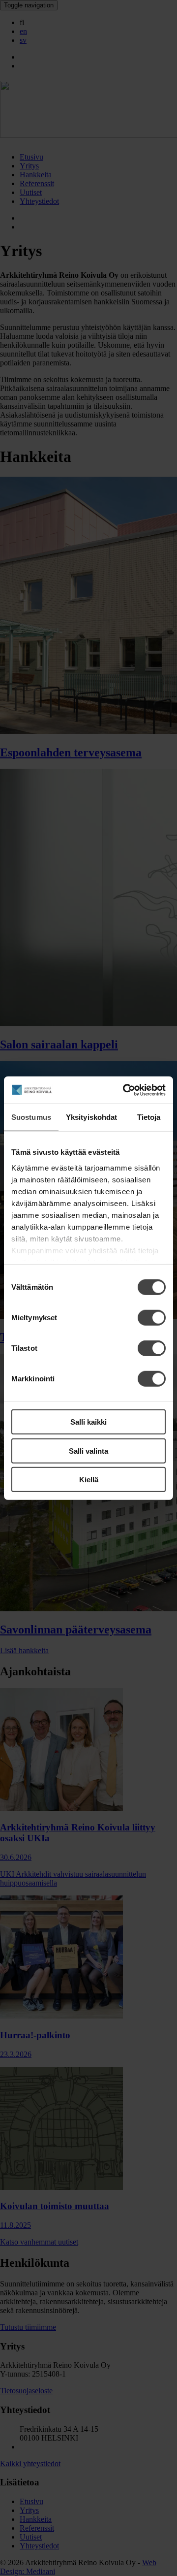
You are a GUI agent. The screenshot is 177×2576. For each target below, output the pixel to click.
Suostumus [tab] (31, 1117)
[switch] (152, 1318)
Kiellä (89, 1480)
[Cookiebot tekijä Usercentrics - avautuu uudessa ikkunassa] (125, 1090)
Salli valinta (88, 1451)
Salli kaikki (88, 1422)
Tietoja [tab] (149, 1117)
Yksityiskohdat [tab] (91, 1117)
